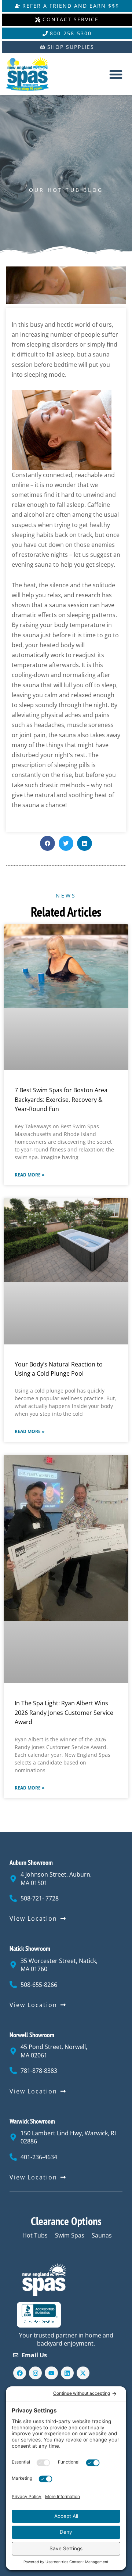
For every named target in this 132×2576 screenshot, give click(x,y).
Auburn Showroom (31, 1862)
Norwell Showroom (32, 2035)
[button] (116, 74)
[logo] (33, 74)
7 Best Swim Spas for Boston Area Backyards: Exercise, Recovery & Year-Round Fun (61, 1099)
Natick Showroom (30, 1948)
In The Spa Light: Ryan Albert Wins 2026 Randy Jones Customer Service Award (64, 1712)
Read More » (30, 1175)
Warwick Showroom (32, 2121)
